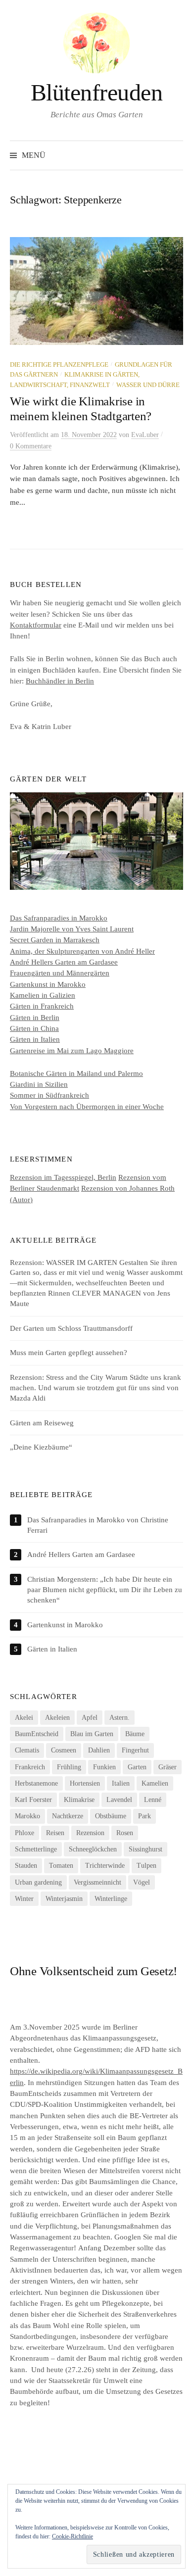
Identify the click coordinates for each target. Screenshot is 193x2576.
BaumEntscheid (37, 1734)
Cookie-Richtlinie (72, 2536)
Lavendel (119, 1800)
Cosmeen (64, 1750)
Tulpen (146, 1866)
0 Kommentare (31, 446)
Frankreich (30, 1767)
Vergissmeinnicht (97, 1882)
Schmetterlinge (36, 1849)
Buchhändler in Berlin (60, 681)
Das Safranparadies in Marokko (59, 918)
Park (145, 1816)
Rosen (125, 1833)
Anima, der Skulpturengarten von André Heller (82, 951)
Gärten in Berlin (35, 1018)
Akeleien (57, 1718)
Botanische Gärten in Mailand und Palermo (76, 1073)
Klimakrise (79, 1800)
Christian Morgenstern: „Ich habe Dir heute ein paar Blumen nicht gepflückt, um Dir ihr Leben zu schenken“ (105, 1590)
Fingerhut (135, 1750)
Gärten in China (34, 1028)
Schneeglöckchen (93, 1849)
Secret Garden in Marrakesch (55, 940)
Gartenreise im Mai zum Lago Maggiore (72, 1051)
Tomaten (61, 1866)
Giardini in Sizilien (39, 1084)
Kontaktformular (36, 625)
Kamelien (155, 1783)
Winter (24, 1899)
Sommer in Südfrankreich (49, 1095)
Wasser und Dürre (148, 385)
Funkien (104, 1767)
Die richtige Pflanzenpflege (59, 365)
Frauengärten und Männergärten (60, 973)
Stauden (26, 1866)
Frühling (69, 1767)
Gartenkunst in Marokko (48, 984)
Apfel (90, 1718)
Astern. (120, 1718)
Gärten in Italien (35, 1039)
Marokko (27, 1816)
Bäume (135, 1734)
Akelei (24, 1718)
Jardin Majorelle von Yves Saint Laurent (72, 929)
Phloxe (24, 1833)
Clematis (27, 1750)
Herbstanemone (36, 1783)
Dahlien (99, 1750)
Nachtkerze (68, 1816)
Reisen (55, 1833)
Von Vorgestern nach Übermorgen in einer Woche (87, 1107)
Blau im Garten (92, 1734)
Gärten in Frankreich (42, 1006)
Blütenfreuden (97, 92)
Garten (137, 1767)
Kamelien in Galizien (43, 995)
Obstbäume (111, 1816)
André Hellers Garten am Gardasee (64, 962)
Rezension (90, 1833)
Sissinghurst (145, 1849)
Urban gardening (38, 1882)
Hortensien (85, 1783)
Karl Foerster (33, 1800)
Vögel (142, 1882)
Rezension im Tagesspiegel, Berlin (63, 1177)
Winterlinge (111, 1899)
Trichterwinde (105, 1866)
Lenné (153, 1800)
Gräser (168, 1767)
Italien (121, 1783)
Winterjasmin (64, 1899)
